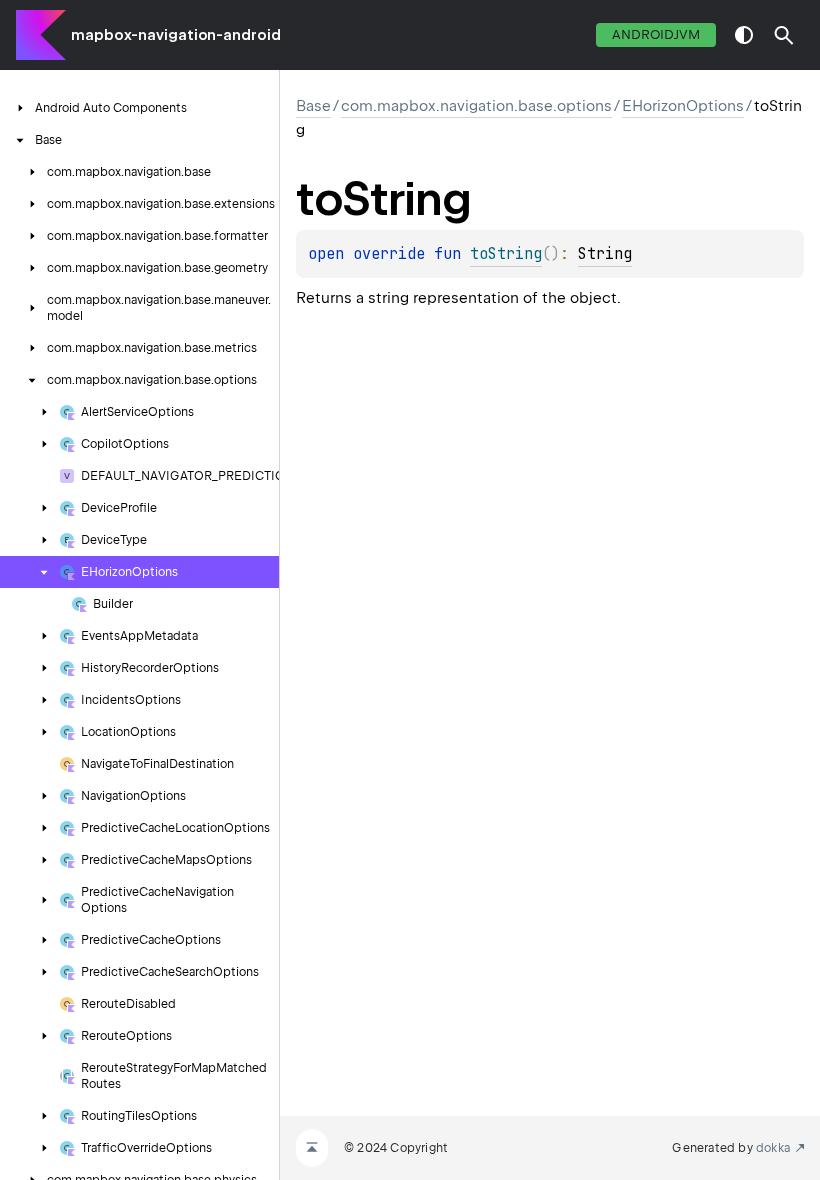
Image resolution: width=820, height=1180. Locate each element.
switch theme (744, 35)
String (605, 254)
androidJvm (656, 34)
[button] (784, 35)
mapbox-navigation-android (176, 35)
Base (313, 106)
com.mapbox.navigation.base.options (476, 106)
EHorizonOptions (683, 106)
